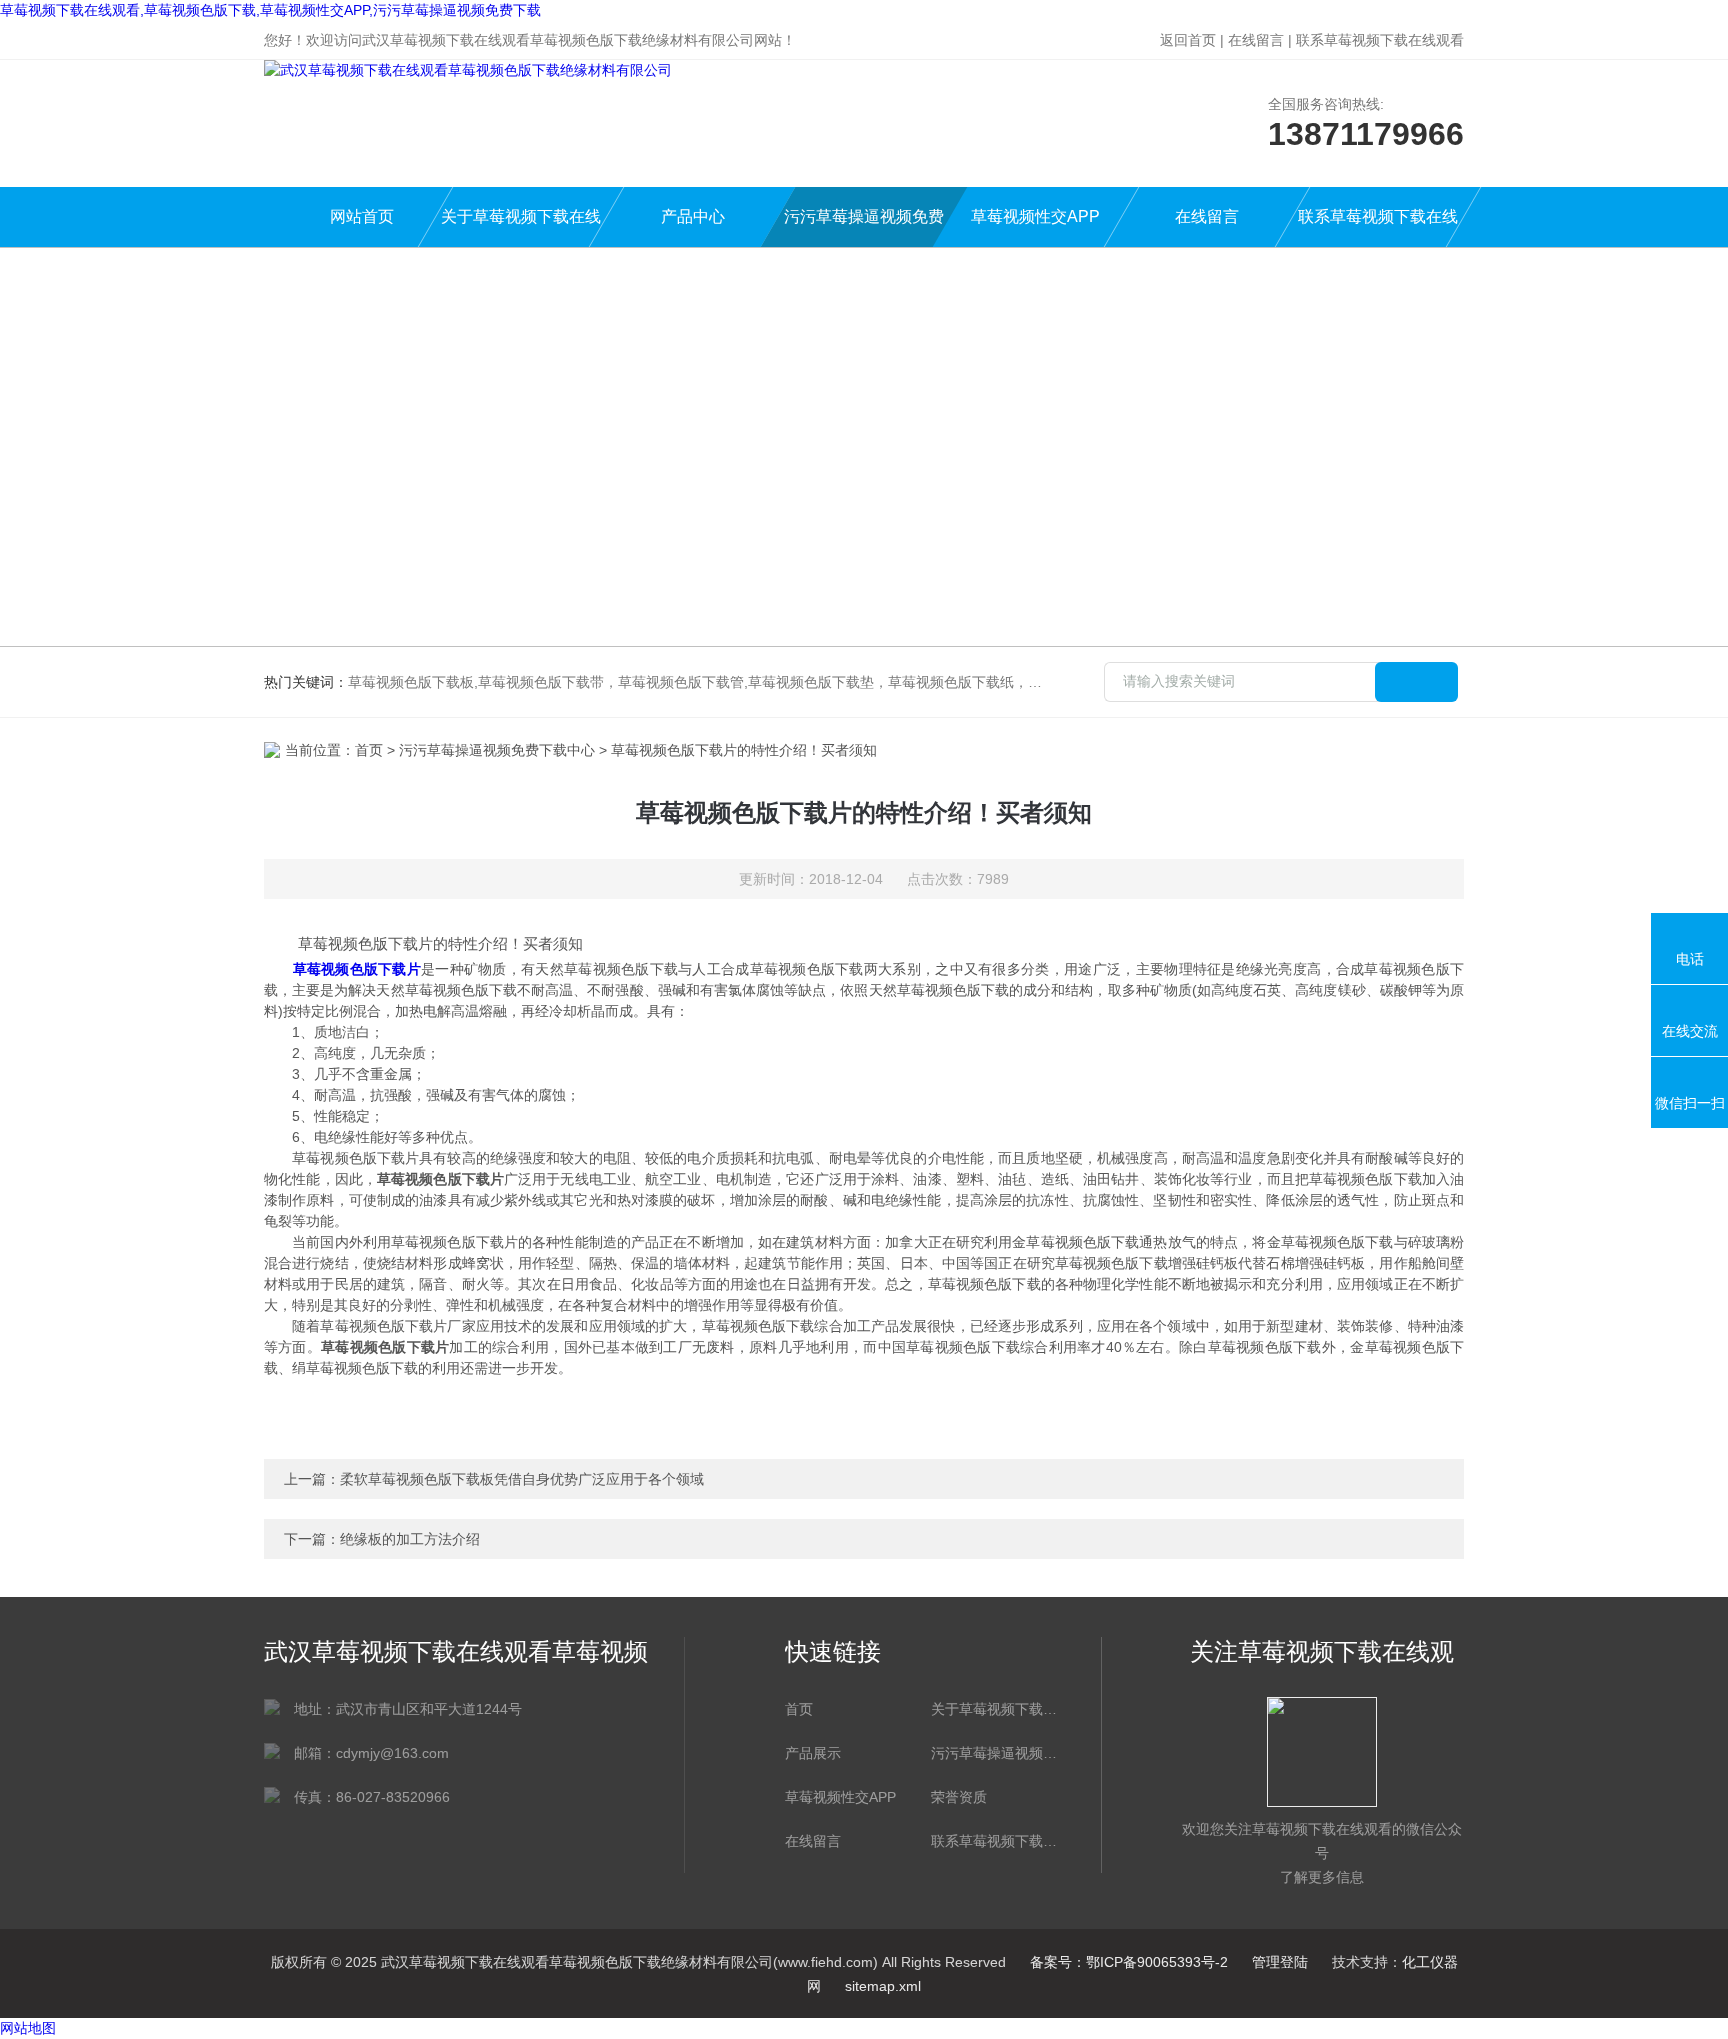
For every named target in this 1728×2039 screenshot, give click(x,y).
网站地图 (28, 2028)
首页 (369, 750)
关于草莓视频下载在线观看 (521, 227)
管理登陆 (1280, 1962)
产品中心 (693, 216)
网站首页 (362, 216)
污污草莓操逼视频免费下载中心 (864, 227)
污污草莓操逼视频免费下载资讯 (994, 1753)
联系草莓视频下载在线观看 (1380, 40)
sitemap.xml (883, 1986)
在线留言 (1256, 40)
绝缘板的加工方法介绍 (410, 1539)
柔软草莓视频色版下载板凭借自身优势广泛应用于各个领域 (522, 1479)
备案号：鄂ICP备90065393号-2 (1129, 1962)
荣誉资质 (959, 1797)
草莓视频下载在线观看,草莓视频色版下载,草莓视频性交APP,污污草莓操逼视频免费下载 (270, 10)
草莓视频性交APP (1035, 216)
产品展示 (813, 1753)
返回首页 (1188, 40)
